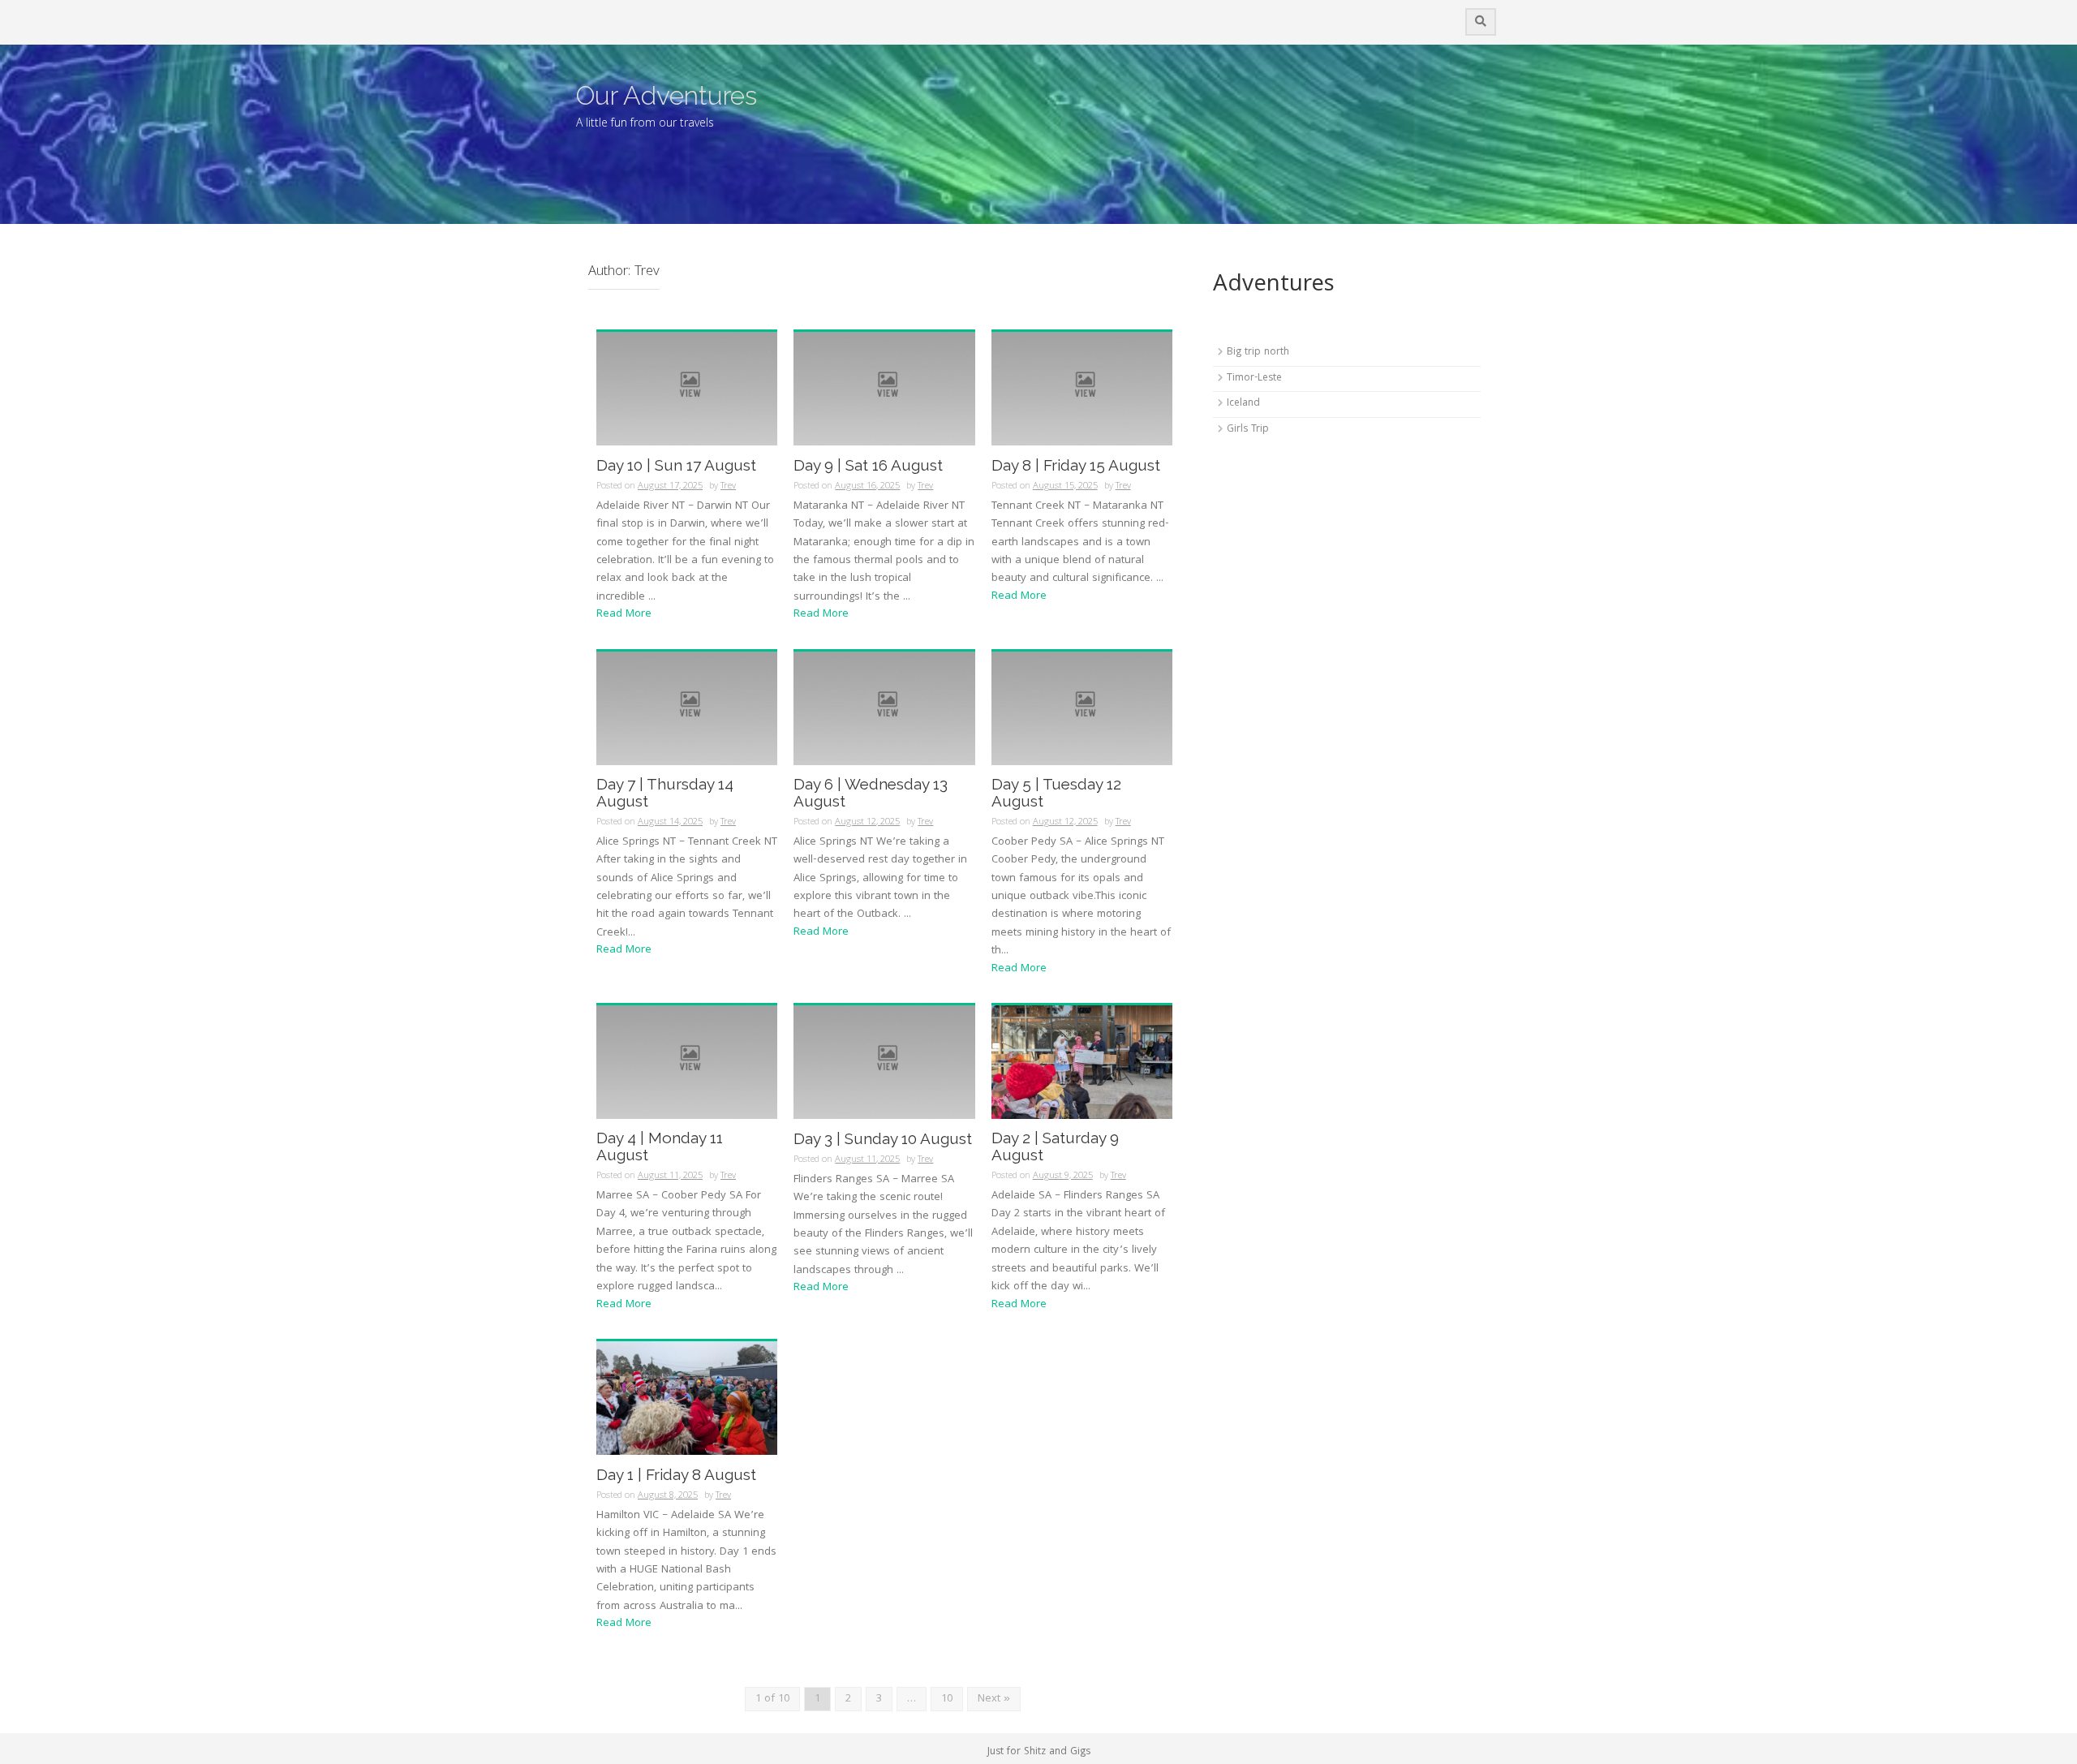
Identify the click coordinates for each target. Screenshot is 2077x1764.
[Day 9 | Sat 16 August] (884, 389)
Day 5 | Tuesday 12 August (1056, 793)
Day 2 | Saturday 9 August (1055, 1147)
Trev (728, 486)
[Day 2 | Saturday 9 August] (1082, 1063)
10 (947, 1699)
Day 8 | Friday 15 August (1076, 465)
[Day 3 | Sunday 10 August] (884, 1063)
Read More (624, 614)
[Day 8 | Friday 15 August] (1082, 389)
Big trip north (1258, 353)
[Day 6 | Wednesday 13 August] (884, 708)
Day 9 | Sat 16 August (868, 465)
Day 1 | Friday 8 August (676, 1475)
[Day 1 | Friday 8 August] (687, 1399)
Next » (994, 1699)
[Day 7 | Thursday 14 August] (687, 708)
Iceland (1243, 404)
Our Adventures (667, 95)
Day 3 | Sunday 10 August (883, 1139)
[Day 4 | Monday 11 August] (687, 1063)
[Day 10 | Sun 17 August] (687, 389)
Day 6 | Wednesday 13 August (871, 793)
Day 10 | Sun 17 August (676, 465)
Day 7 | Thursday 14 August (665, 793)
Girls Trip (1248, 430)
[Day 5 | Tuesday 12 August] (1082, 708)
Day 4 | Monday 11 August (660, 1147)
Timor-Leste (1254, 379)
